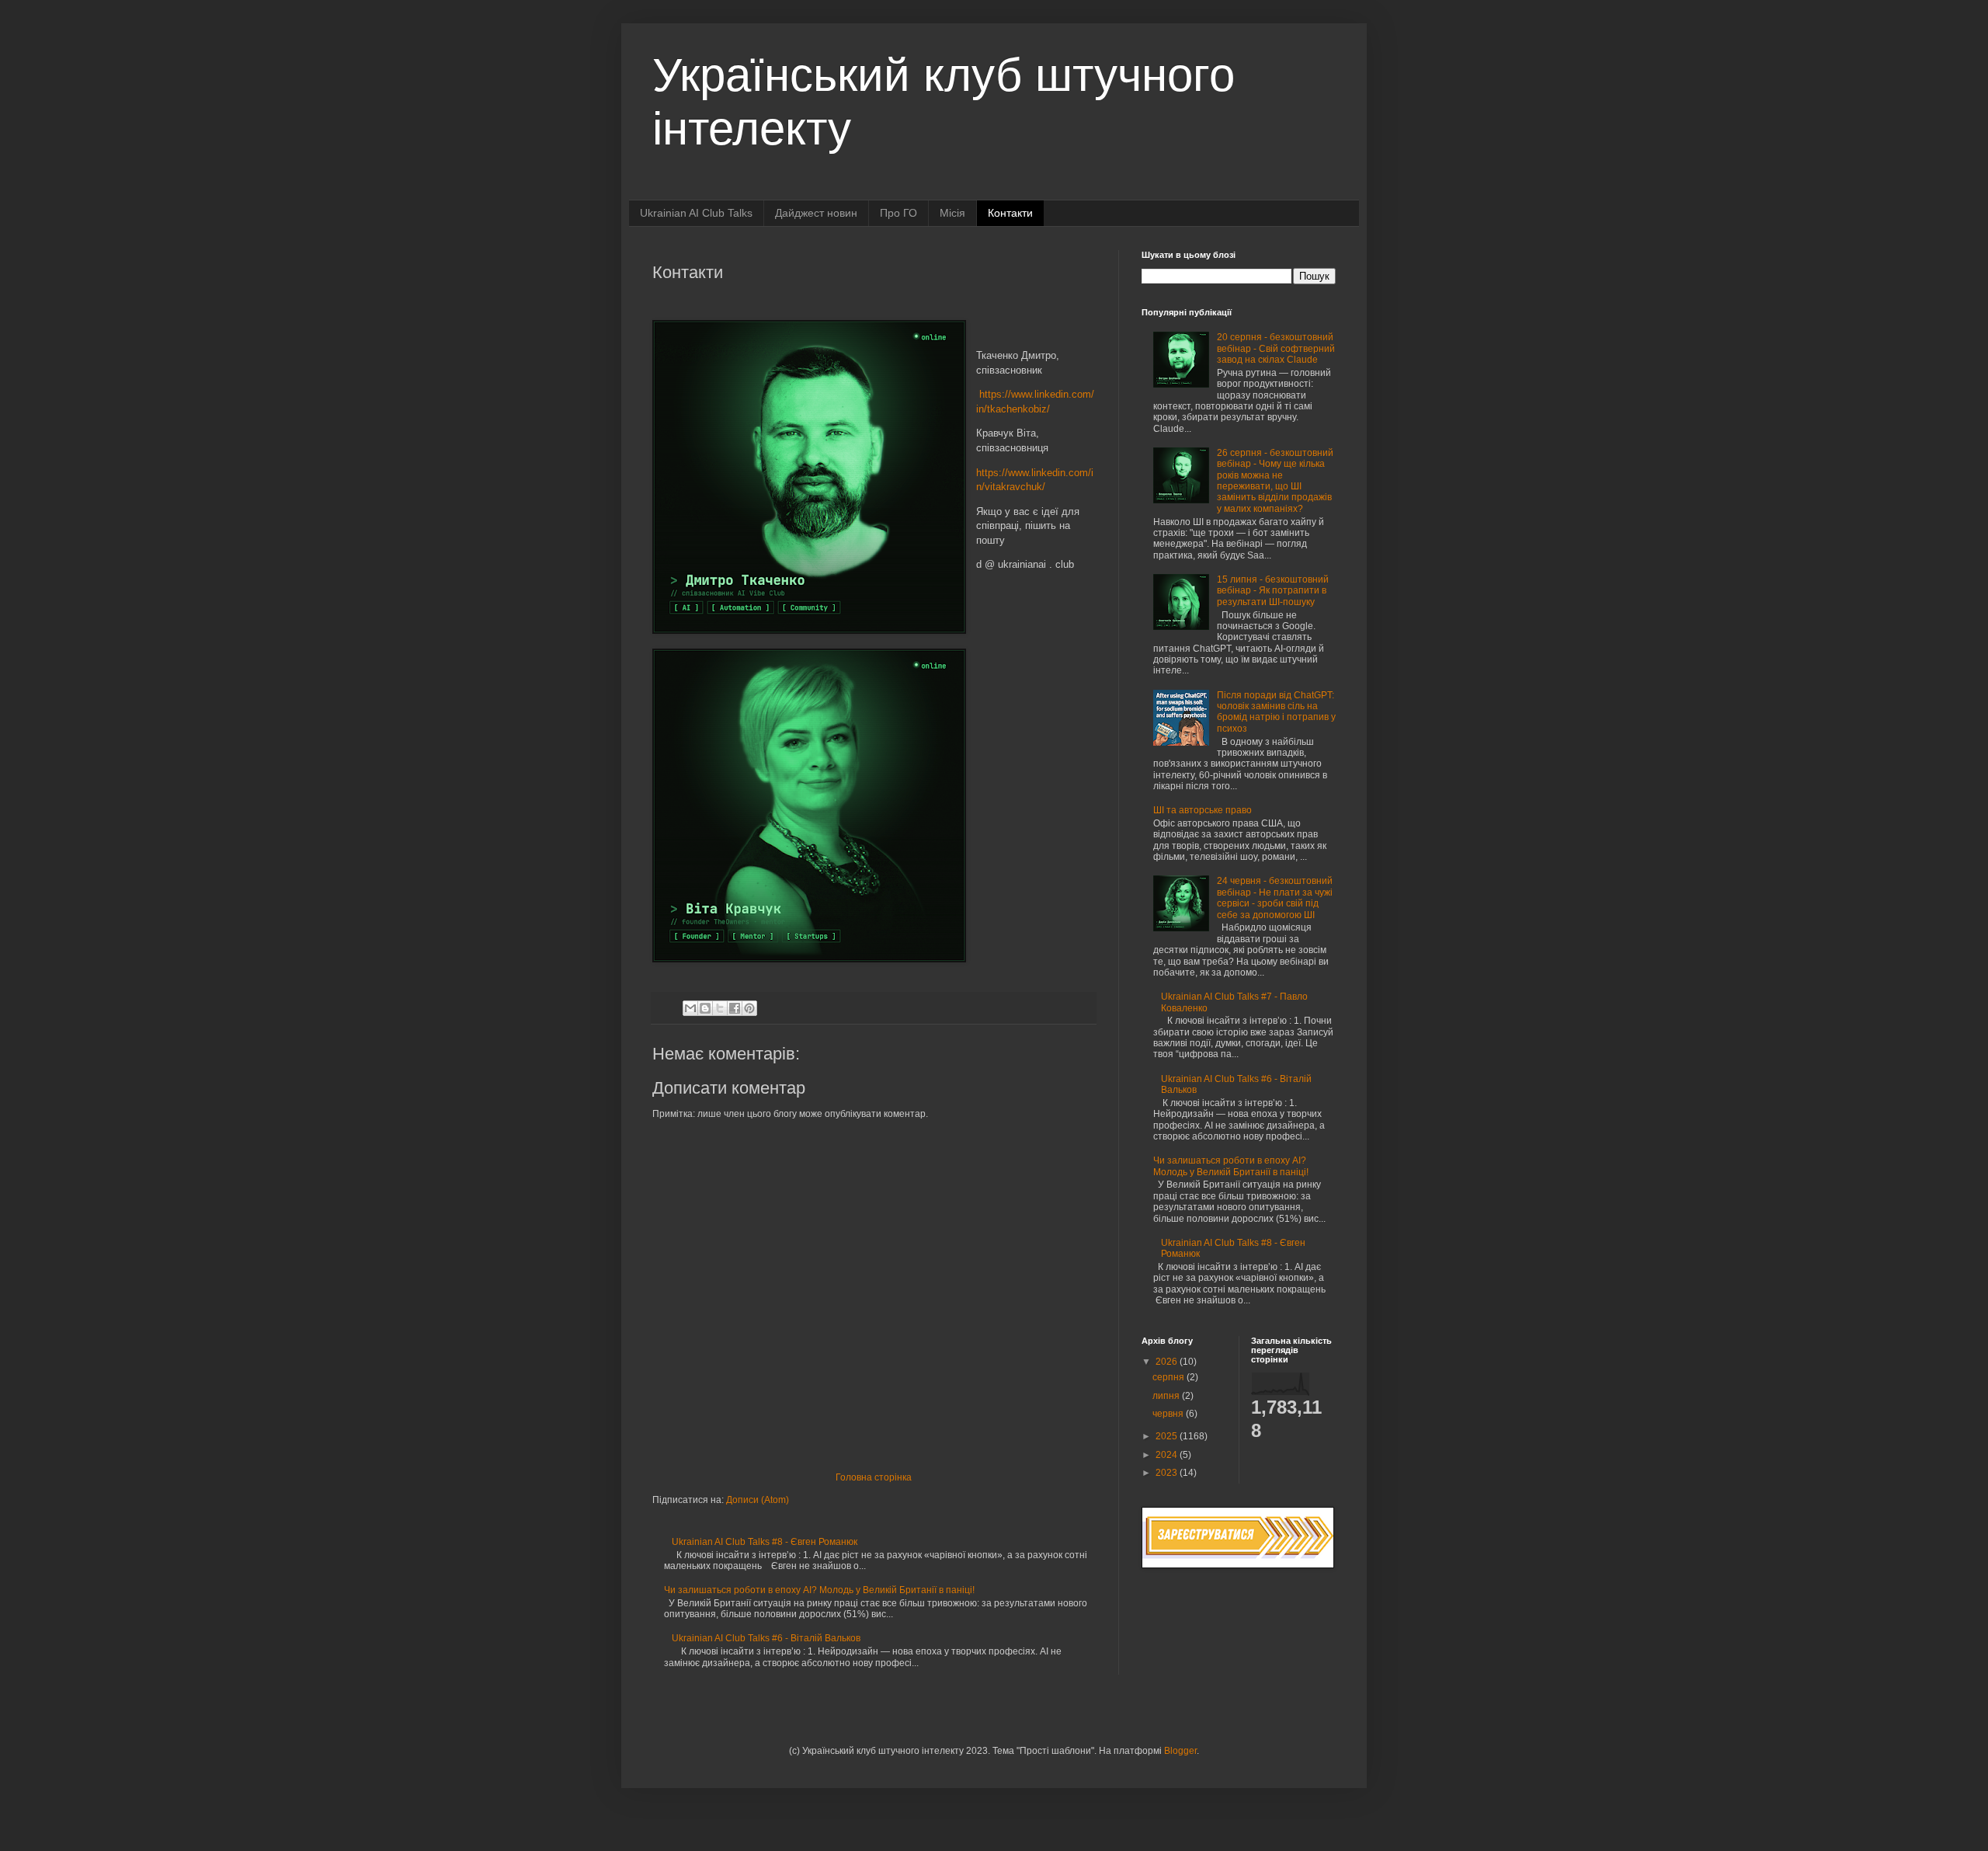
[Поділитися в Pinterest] (749, 1008)
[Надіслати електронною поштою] (690, 1008)
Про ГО (898, 213)
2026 (1168, 1362)
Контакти (1010, 213)
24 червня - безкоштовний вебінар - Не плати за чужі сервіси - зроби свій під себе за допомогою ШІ (1275, 898)
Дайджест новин (816, 213)
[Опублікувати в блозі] (705, 1008)
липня (1167, 1396)
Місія (952, 213)
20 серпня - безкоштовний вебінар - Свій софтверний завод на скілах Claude (1276, 348)
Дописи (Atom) (758, 1500)
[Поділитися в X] (720, 1008)
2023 (1168, 1473)
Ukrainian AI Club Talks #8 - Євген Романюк (765, 1542)
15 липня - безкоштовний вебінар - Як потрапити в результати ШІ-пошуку (1273, 591)
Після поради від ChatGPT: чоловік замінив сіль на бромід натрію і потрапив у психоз (1276, 712)
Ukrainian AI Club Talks (696, 213)
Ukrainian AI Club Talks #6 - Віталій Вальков (766, 1638)
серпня (1170, 1377)
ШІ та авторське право (1203, 810)
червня (1169, 1414)
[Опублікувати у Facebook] (735, 1008)
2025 (1168, 1436)
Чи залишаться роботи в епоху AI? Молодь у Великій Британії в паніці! (819, 1590)
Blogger (1180, 1751)
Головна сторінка (874, 1477)
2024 (1168, 1455)
